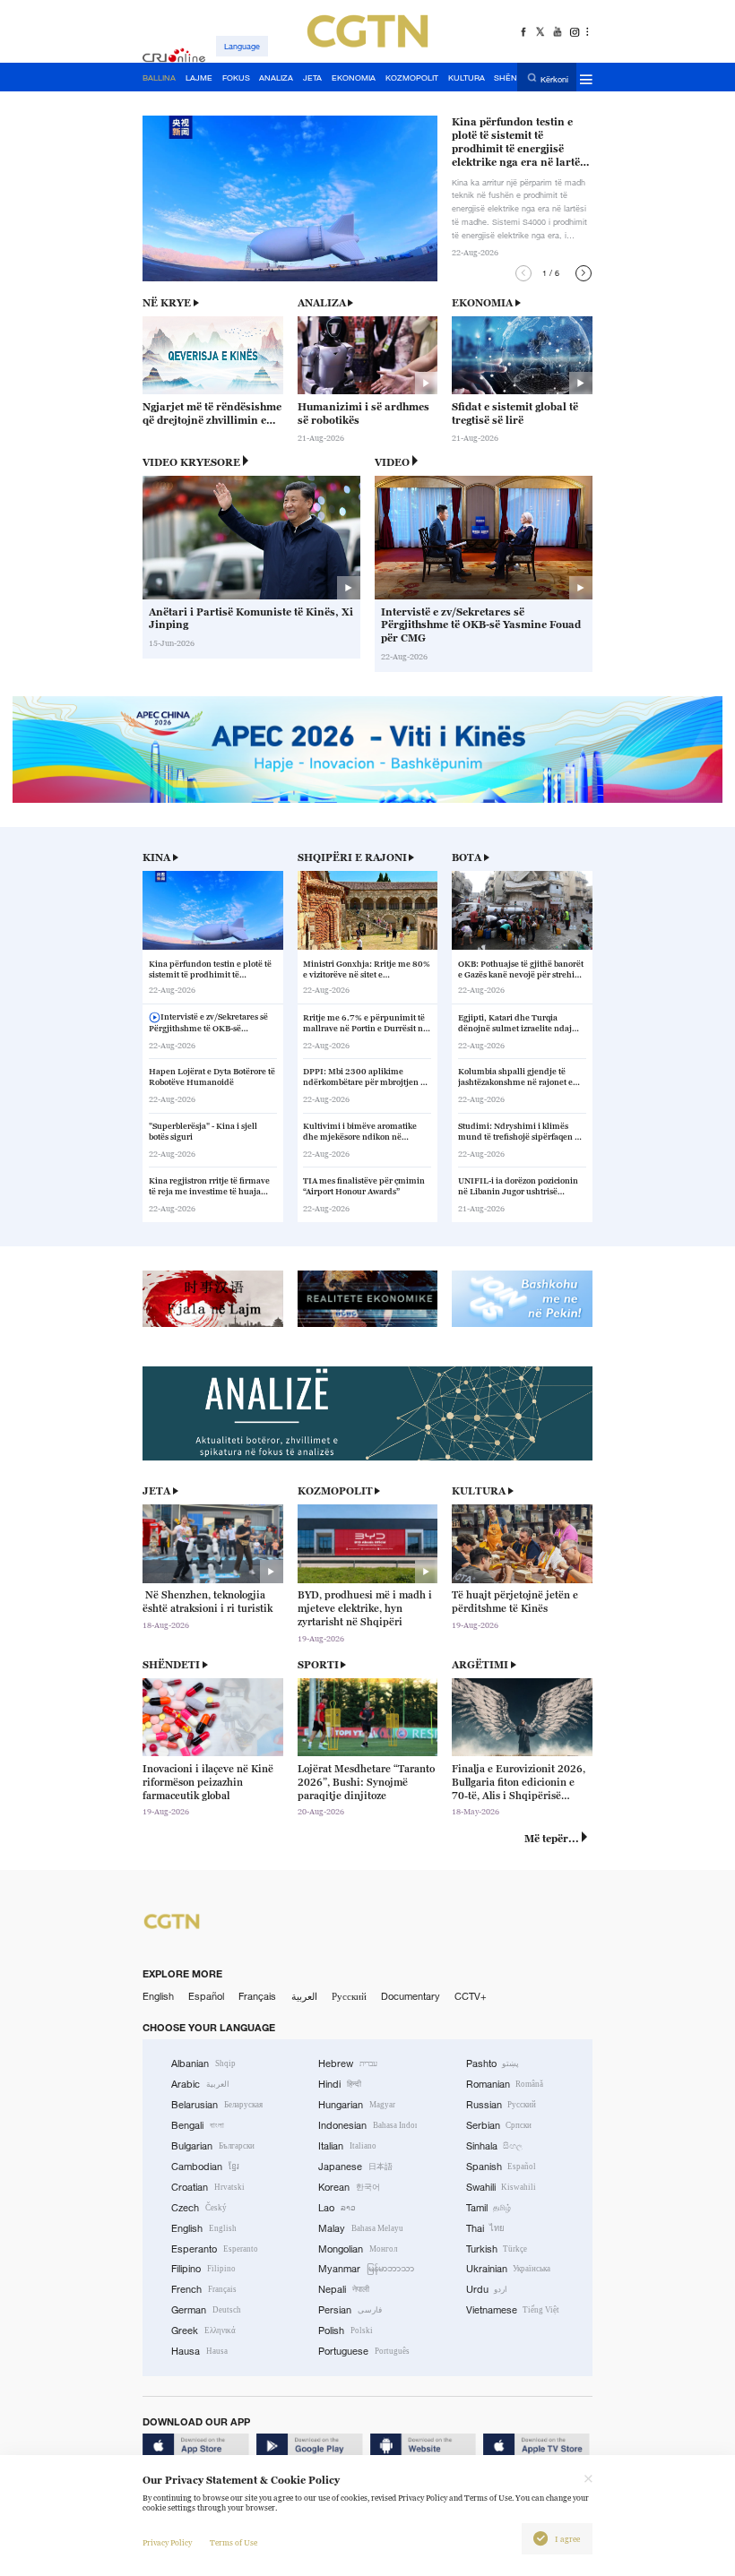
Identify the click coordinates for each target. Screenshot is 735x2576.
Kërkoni (554, 78)
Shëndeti (171, 1665)
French (204, 2289)
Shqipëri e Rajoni (352, 857)
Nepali (344, 2289)
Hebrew (348, 2063)
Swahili (502, 2187)
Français (257, 1996)
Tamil (489, 2208)
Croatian (208, 2187)
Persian (350, 2310)
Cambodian (205, 2167)
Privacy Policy (167, 2543)
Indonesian (367, 2125)
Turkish (497, 2249)
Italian (347, 2146)
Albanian (203, 2063)
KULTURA (479, 1491)
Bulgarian (213, 2146)
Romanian (505, 2084)
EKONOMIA (482, 303)
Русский (349, 1996)
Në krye (167, 303)
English (158, 1996)
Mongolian (358, 2249)
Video (392, 462)
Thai (486, 2228)
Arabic (200, 2084)
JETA (156, 1491)
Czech (199, 2208)
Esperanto (215, 2249)
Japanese (355, 2167)
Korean (349, 2187)
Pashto (493, 2063)
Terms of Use (233, 2543)
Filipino (203, 2269)
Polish (346, 2330)
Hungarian (357, 2105)
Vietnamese (513, 2310)
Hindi (340, 2084)
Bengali (198, 2125)
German (206, 2310)
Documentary (411, 1996)
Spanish (502, 2167)
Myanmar (366, 2269)
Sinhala (495, 2146)
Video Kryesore (191, 462)
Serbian (499, 2125)
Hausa (199, 2351)
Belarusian (217, 2105)
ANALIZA (322, 303)
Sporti (318, 1665)
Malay (361, 2228)
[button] (523, 273)
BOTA (467, 857)
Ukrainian (509, 2269)
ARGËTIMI (480, 1665)
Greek (203, 2330)
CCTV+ (471, 1996)
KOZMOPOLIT (335, 1491)
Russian (502, 2105)
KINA (156, 857)
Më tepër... (552, 1839)
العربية (304, 1996)
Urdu (487, 2289)
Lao (337, 2208)
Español (206, 1996)
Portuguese (364, 2351)
